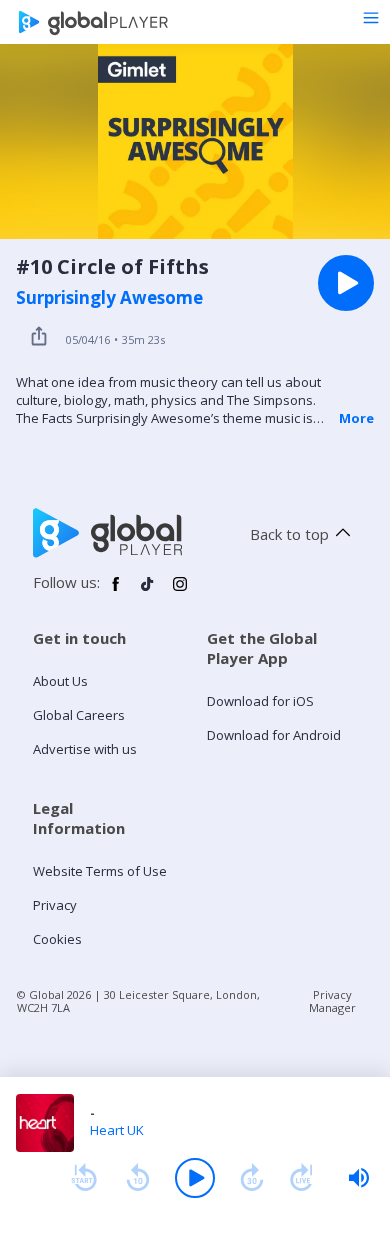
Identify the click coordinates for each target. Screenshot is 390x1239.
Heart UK (117, 1130)
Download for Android (274, 735)
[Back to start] (84, 1178)
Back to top (289, 534)
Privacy (55, 905)
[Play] (195, 1178)
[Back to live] (302, 1178)
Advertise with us (85, 749)
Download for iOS (260, 701)
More (356, 418)
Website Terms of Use (100, 871)
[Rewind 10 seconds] (138, 1178)
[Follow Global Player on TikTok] (148, 592)
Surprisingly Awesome (109, 298)
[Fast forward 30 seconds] (252, 1178)
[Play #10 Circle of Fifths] (346, 283)
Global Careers (79, 715)
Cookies (57, 939)
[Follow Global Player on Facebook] (116, 592)
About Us (60, 681)
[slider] (359, 1178)
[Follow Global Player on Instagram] (180, 592)
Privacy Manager (332, 1001)
